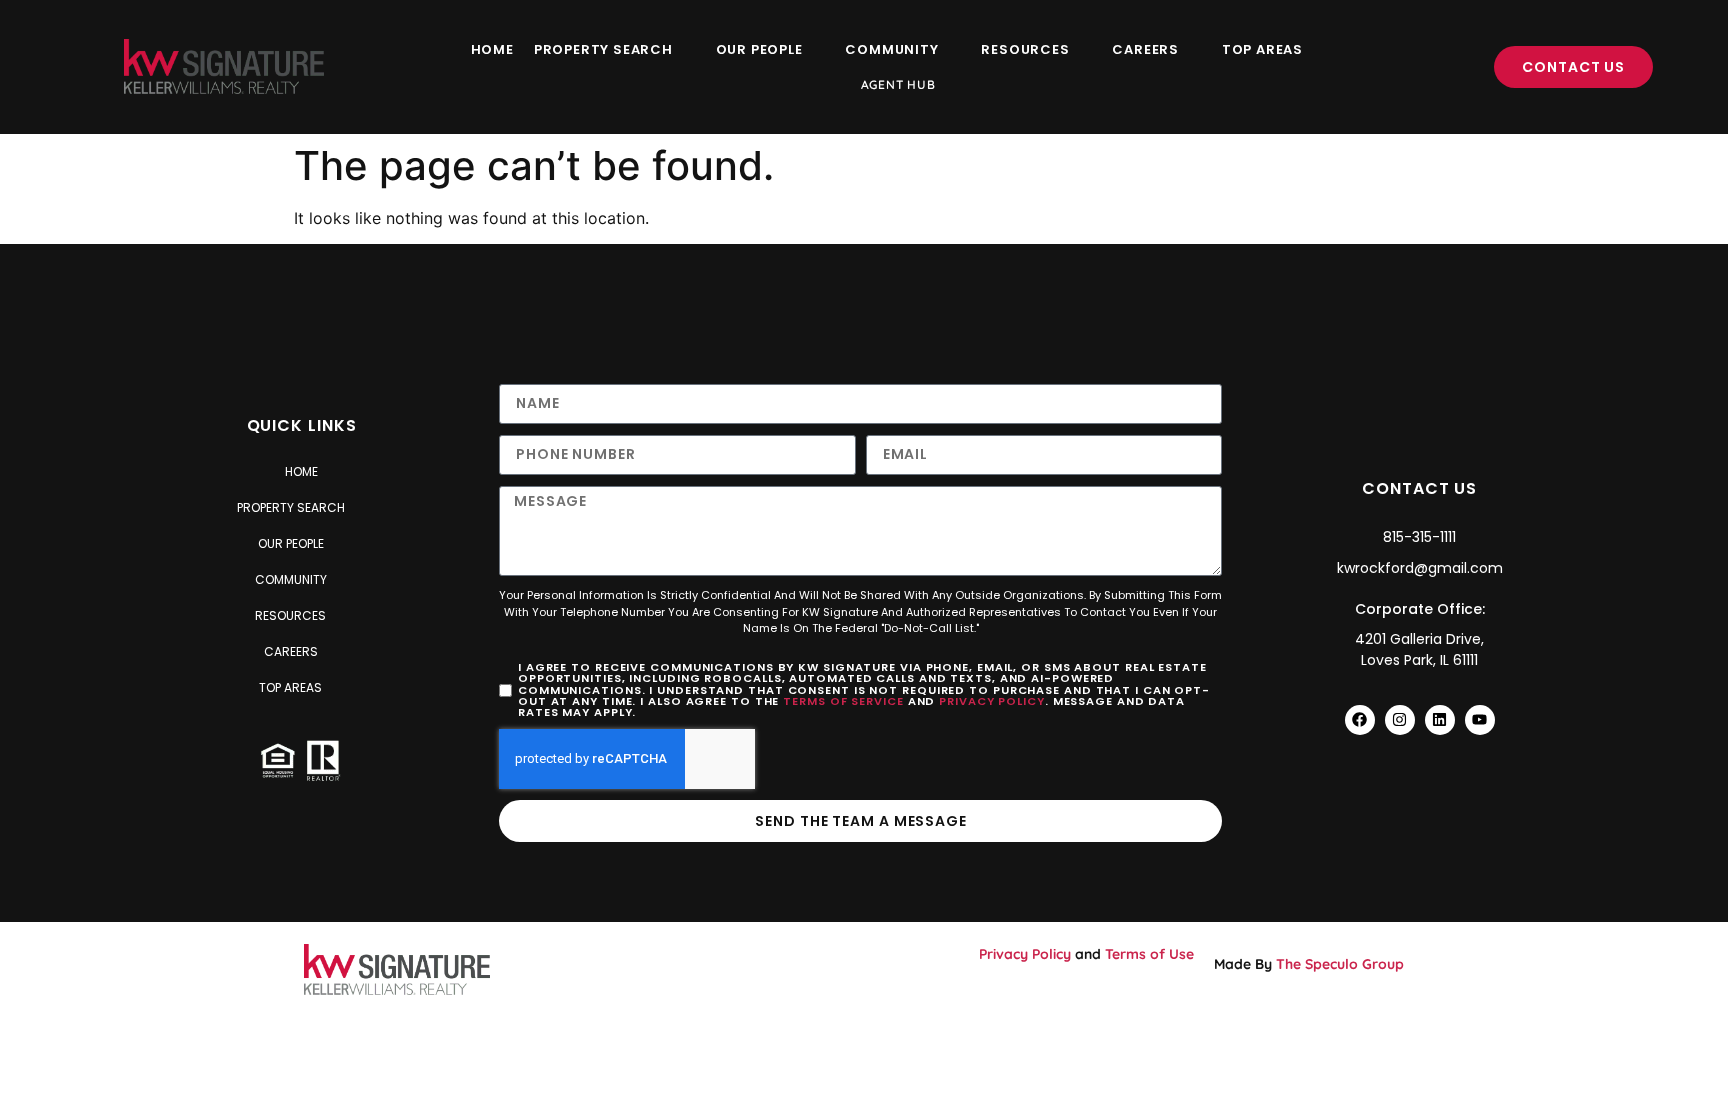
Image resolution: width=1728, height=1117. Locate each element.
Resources (1025, 49)
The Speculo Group (1340, 964)
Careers (1145, 49)
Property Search (603, 49)
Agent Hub (898, 84)
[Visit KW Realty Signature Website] (224, 66)
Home (492, 49)
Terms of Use (1149, 954)
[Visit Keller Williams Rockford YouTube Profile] (1480, 720)
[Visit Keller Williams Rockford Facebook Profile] (1360, 720)
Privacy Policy (992, 701)
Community (891, 49)
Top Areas (1262, 49)
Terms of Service (843, 701)
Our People (759, 49)
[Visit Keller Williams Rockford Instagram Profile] (1400, 720)
